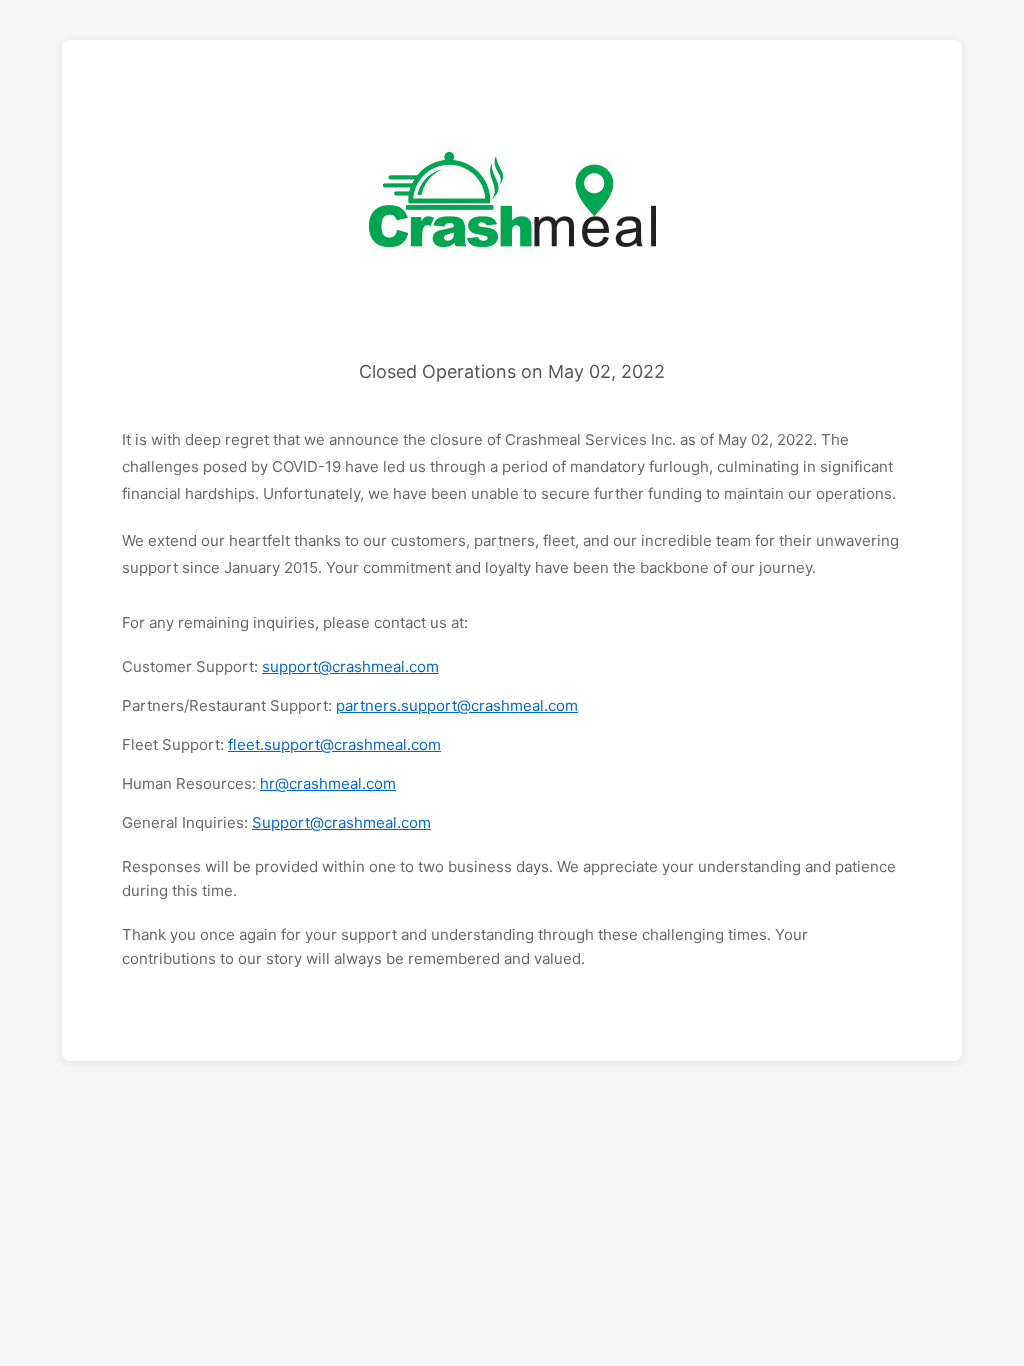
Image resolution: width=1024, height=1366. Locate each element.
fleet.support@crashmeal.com (334, 744)
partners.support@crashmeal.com (457, 705)
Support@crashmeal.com (341, 822)
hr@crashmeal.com (328, 783)
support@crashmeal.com (350, 666)
